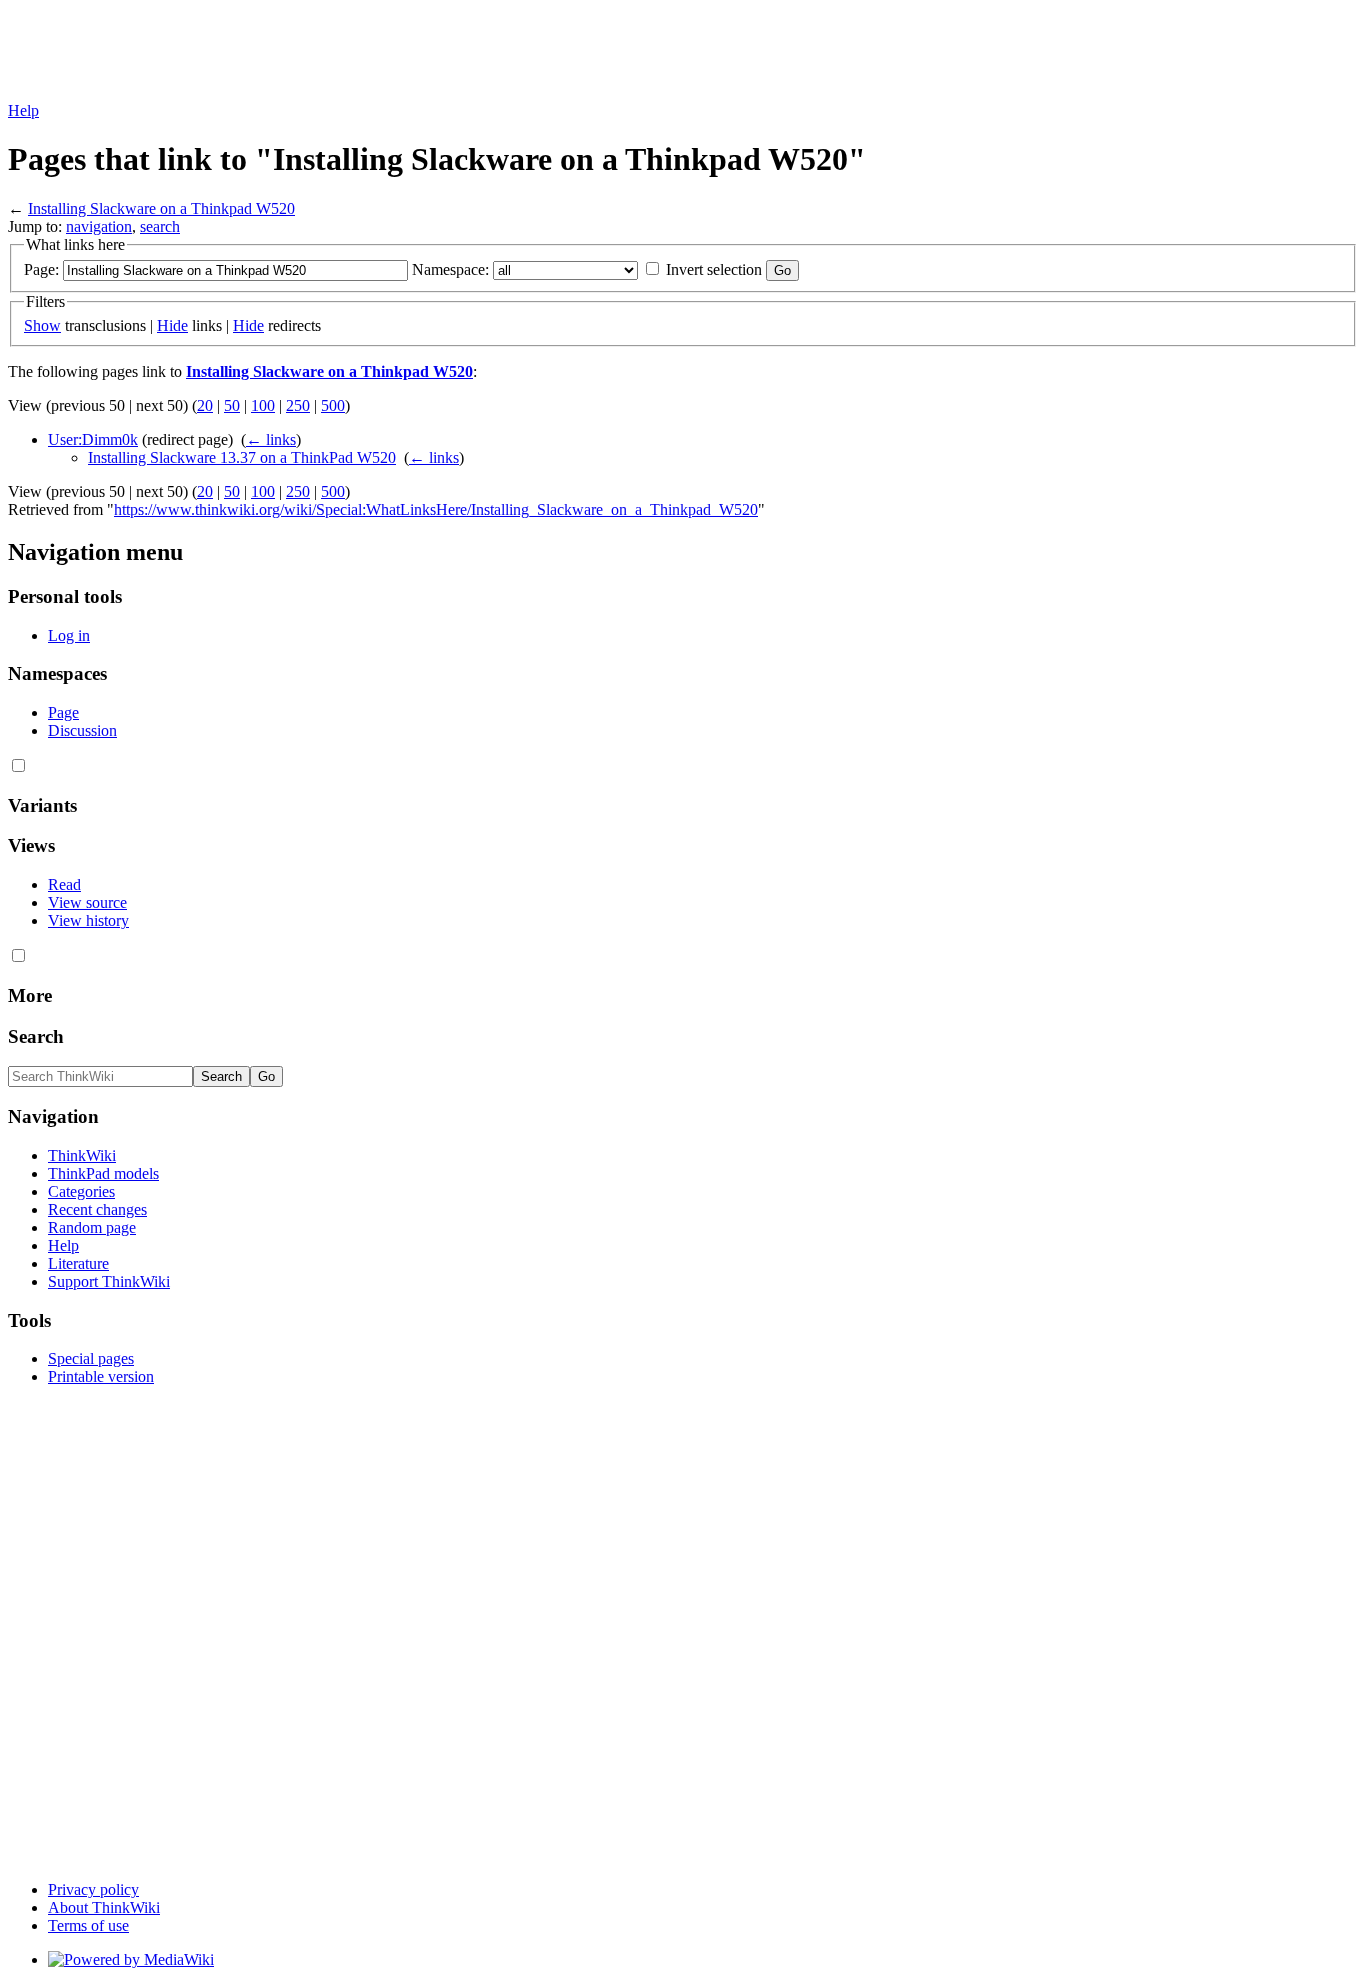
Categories (81, 1191)
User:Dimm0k (93, 439)
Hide (172, 325)
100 (263, 405)
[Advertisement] (372, 53)
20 (205, 405)
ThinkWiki (82, 1155)
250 (298, 405)
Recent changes (97, 1209)
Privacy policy (93, 1889)
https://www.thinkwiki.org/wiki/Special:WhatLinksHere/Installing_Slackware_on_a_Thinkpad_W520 (436, 509)
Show (42, 325)
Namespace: (450, 269)
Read (64, 884)
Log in (69, 635)
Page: (41, 269)
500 (333, 405)
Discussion (82, 730)
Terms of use (88, 1925)
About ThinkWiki (104, 1907)
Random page (92, 1227)
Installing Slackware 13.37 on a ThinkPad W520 (242, 457)
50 (232, 405)
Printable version (101, 1376)
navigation (99, 226)
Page (63, 712)
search (160, 226)
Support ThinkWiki (109, 1281)
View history (88, 920)
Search (36, 1036)
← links (271, 439)
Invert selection (714, 269)
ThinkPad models (103, 1173)
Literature (78, 1263)
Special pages (91, 1358)
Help (23, 110)
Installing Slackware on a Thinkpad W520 (161, 208)
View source (87, 902)
